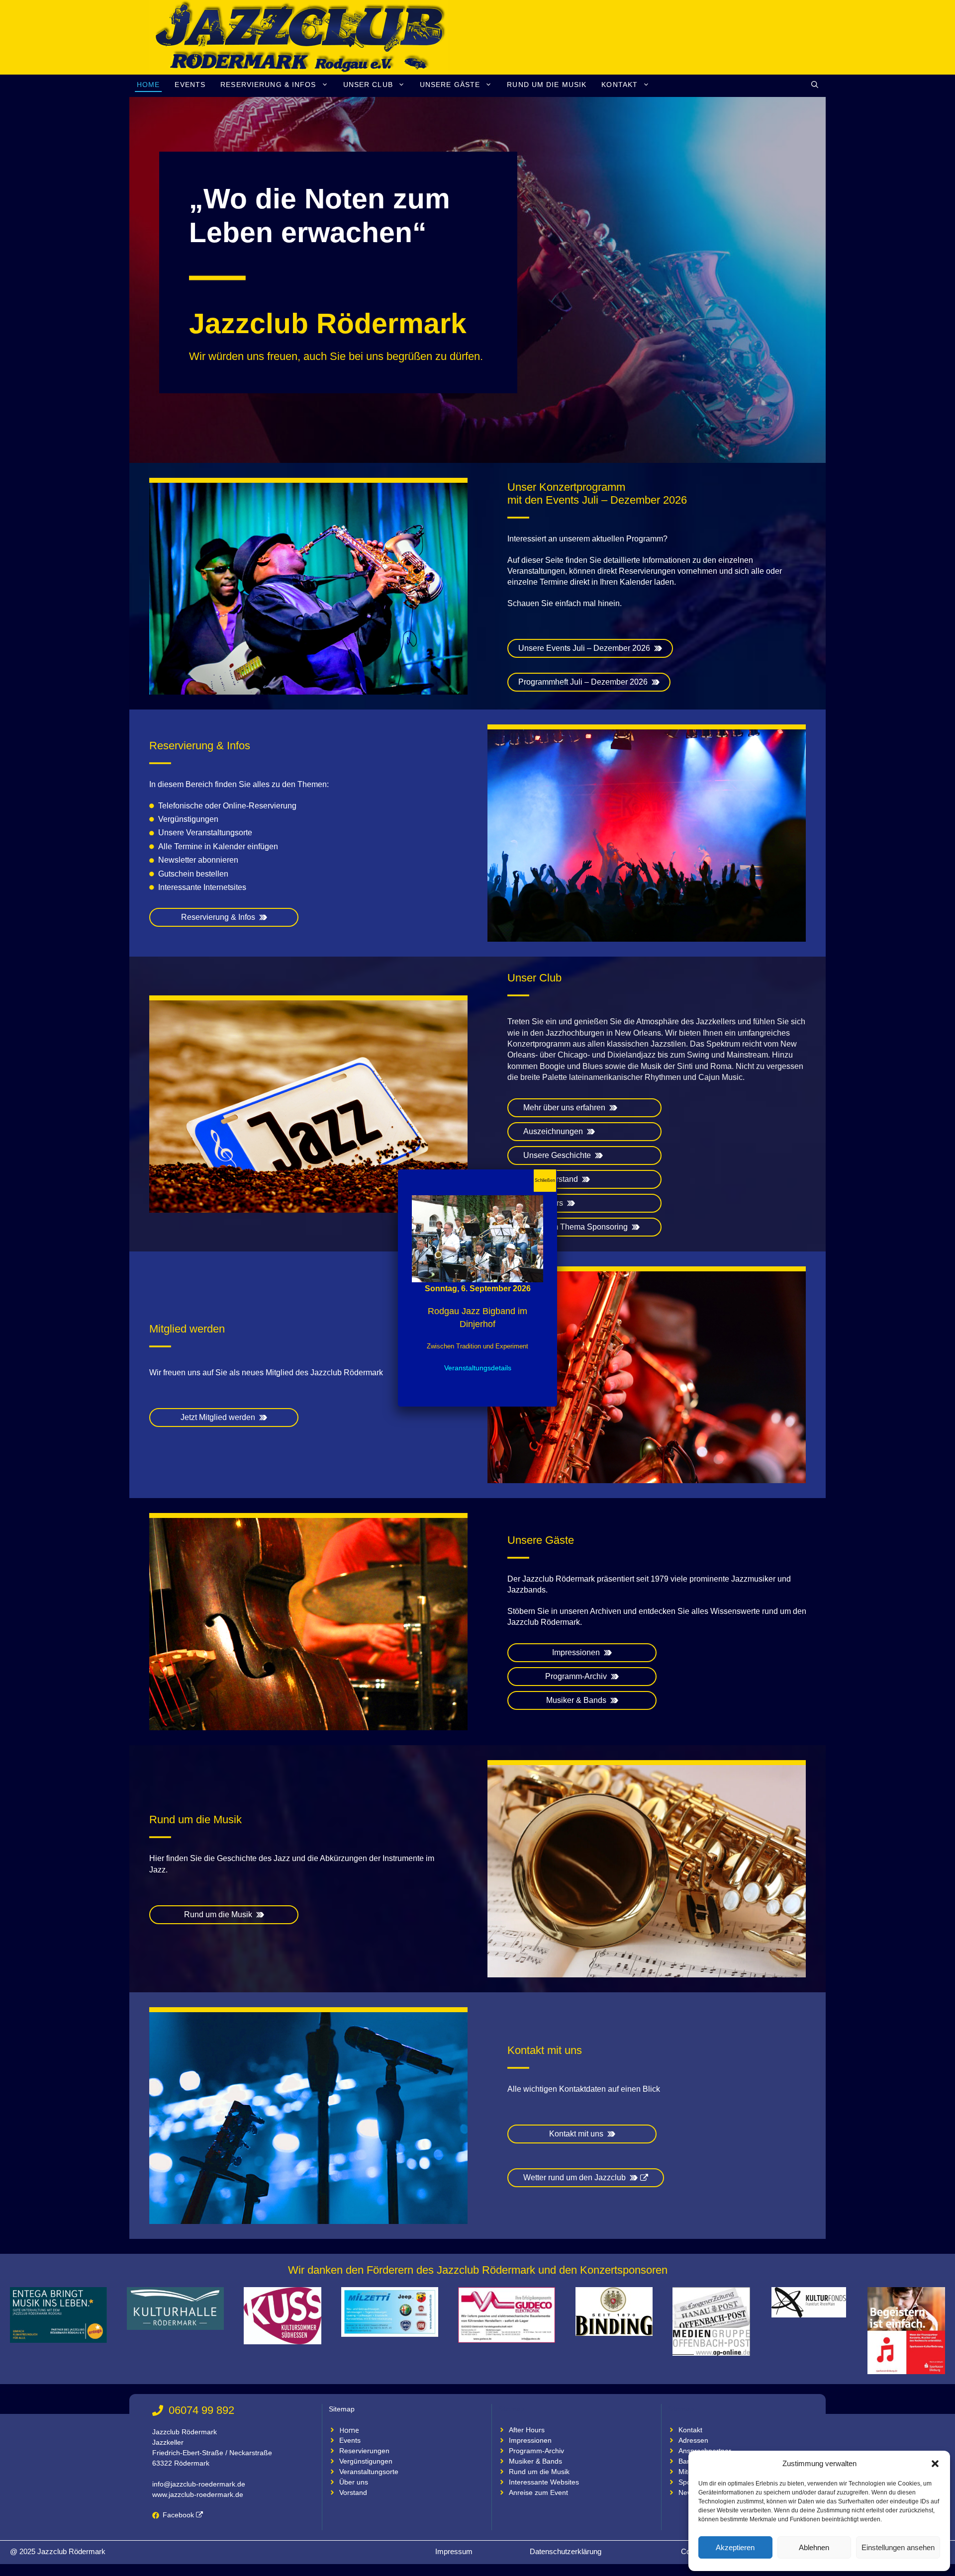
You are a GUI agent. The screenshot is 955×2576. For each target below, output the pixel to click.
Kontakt (620, 85)
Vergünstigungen (366, 2461)
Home (148, 85)
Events (190, 85)
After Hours (527, 2430)
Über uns (354, 2482)
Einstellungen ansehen (898, 2547)
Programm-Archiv (536, 2451)
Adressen (693, 2440)
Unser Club (368, 85)
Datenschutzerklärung (566, 2551)
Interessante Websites (544, 2482)
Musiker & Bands (535, 2461)
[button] (935, 2464)
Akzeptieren (735, 2547)
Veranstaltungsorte (369, 2472)
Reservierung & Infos (268, 85)
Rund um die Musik (547, 85)
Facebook (178, 2515)
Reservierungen (364, 2451)
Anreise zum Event (538, 2492)
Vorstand (353, 2492)
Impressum (454, 2551)
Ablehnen (814, 2547)
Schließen (545, 1180)
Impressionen (530, 2440)
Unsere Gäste (450, 85)
